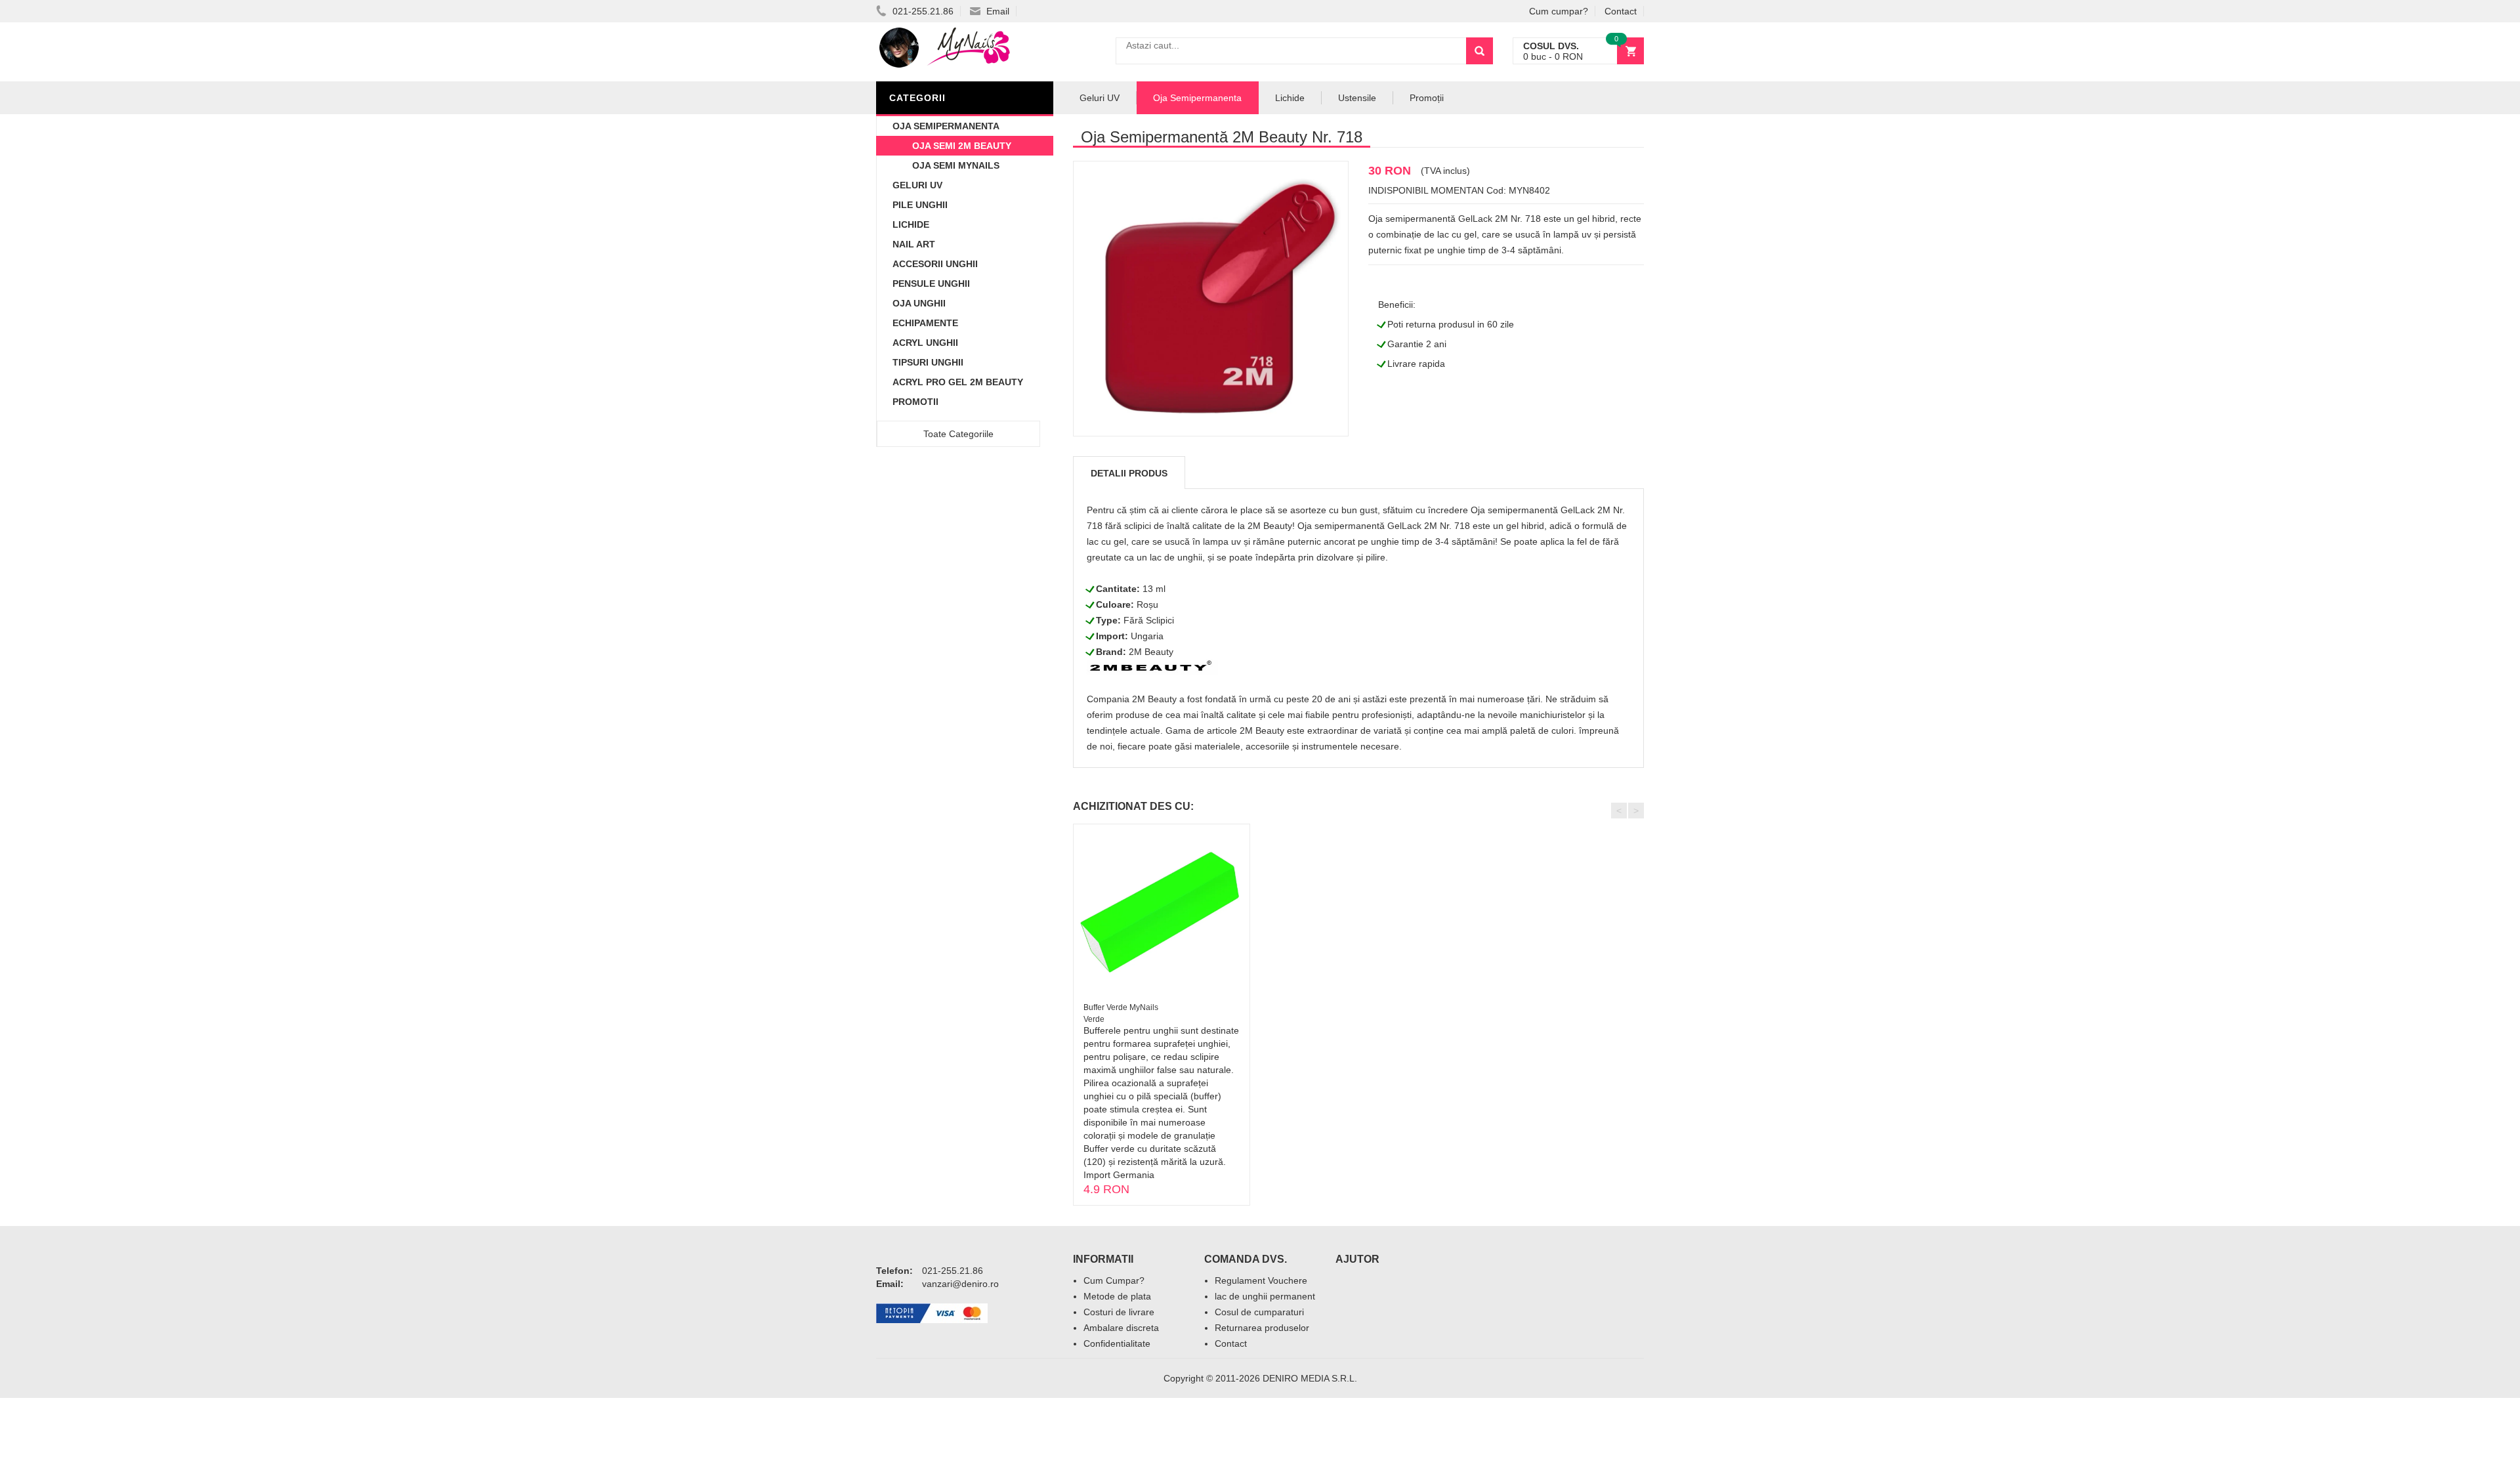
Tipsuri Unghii (928, 362)
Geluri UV (917, 185)
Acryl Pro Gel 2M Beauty (958, 382)
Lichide (911, 224)
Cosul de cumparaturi (1259, 1312)
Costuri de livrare (1119, 1312)
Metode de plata (1117, 1296)
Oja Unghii (919, 303)
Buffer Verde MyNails (1121, 1007)
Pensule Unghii (931, 284)
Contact (1621, 11)
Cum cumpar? (1559, 11)
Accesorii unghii (935, 264)
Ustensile (1357, 98)
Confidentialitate (1117, 1343)
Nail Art (914, 244)
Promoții (1427, 98)
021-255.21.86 (922, 11)
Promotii (915, 402)
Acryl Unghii (925, 343)
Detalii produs (1129, 473)
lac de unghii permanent (1265, 1296)
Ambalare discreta (1121, 1328)
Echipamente (925, 323)
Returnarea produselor (1262, 1328)
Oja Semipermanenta (946, 126)
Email (997, 11)
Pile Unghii (920, 205)
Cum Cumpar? (1114, 1280)
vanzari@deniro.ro (960, 1284)
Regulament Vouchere (1261, 1280)
